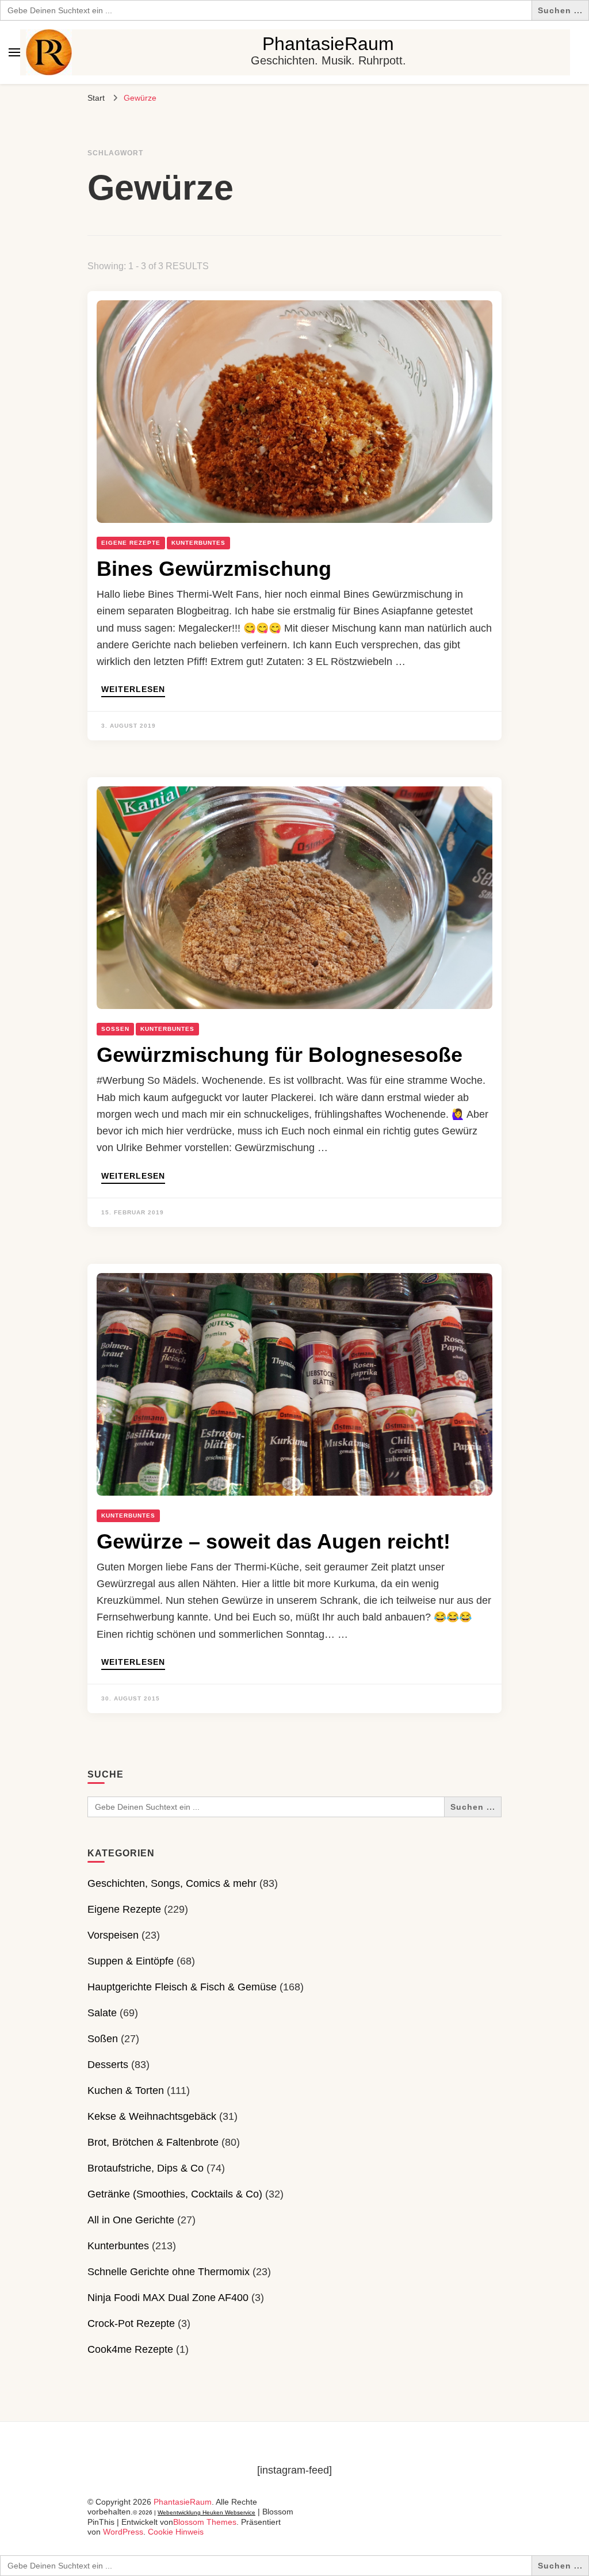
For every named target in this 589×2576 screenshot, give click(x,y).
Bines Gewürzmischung (214, 569)
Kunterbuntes (198, 543)
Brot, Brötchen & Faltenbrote (153, 2142)
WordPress (123, 2532)
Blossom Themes (205, 2522)
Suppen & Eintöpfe (131, 1961)
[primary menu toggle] (14, 52)
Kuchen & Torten (126, 2090)
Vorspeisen (113, 1935)
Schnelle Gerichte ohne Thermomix (169, 2272)
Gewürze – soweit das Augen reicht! (274, 1541)
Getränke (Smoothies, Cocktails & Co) (175, 2194)
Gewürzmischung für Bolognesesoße (280, 1055)
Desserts (108, 2065)
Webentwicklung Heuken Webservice (206, 2512)
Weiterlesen (133, 689)
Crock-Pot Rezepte (131, 2323)
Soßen (115, 1029)
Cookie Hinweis (176, 2532)
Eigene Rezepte (131, 543)
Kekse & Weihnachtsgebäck (152, 2116)
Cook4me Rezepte (130, 2349)
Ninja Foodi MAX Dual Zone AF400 (168, 2298)
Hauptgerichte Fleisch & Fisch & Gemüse (182, 1987)
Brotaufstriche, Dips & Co (146, 2168)
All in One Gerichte (131, 2220)
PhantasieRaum (328, 44)
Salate (102, 2013)
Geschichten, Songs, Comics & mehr (172, 1883)
